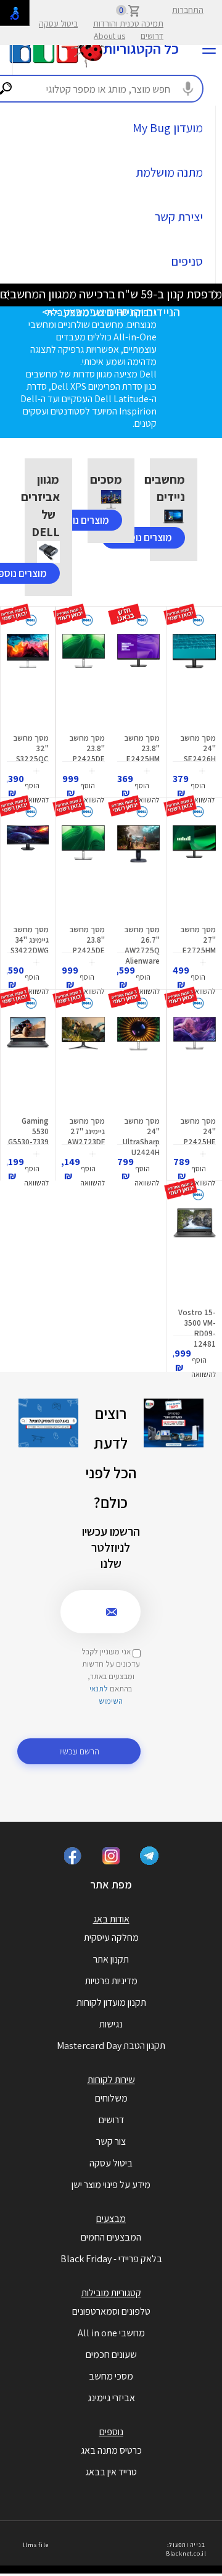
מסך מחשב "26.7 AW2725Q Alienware (142, 945)
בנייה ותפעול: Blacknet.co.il (186, 2549)
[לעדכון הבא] (6, 294)
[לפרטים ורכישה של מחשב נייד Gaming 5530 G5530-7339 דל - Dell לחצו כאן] (28, 1063)
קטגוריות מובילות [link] (111, 2293)
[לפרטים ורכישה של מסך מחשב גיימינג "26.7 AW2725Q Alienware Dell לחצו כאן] (138, 872)
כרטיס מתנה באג (111, 2450)
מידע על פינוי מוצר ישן (111, 2185)
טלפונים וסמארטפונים (111, 2311)
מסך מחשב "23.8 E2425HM (142, 748)
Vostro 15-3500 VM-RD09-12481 (197, 1328)
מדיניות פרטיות (111, 1981)
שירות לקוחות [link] (111, 2080)
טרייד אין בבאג (111, 2472)
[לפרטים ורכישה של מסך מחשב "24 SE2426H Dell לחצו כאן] (194, 680)
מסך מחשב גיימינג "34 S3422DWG (30, 940)
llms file (35, 2545)
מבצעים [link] (111, 2219)
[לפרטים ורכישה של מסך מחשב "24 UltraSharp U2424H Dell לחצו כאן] (138, 1063)
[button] (202, 786)
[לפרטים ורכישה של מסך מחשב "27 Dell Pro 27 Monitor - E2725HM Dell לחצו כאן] (194, 872)
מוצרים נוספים (143, 537)
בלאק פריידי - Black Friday (111, 2259)
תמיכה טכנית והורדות (128, 23)
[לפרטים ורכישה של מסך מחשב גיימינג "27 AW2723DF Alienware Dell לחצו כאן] (83, 1063)
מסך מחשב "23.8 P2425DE (87, 748)
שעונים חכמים (111, 2355)
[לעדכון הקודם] (216, 294)
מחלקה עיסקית (111, 1938)
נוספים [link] (111, 2432)
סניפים (187, 261)
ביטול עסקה (58, 23)
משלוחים (111, 2098)
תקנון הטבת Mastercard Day (111, 2046)
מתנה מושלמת (169, 172)
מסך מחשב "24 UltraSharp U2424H (141, 1137)
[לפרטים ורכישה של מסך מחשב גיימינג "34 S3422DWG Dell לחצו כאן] (28, 872)
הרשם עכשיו (79, 1751)
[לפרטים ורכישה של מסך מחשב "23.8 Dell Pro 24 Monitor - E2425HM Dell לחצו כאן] (138, 680)
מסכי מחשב (111, 2376)
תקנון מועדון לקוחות (111, 2002)
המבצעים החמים (111, 2237)
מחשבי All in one (111, 2333)
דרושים (152, 36)
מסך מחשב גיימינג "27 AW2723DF (86, 1131)
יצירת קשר (179, 217)
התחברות (188, 10)
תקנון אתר (111, 1959)
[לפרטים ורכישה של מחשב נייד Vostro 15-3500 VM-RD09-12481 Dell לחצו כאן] (195, 1255)
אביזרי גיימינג (111, 2398)
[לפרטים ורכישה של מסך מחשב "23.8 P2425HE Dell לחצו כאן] (195, 1063)
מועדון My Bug (168, 128)
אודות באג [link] (111, 1919)
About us (109, 36)
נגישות (111, 2024)
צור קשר (111, 2141)
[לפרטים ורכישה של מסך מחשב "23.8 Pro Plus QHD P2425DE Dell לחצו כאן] (84, 680)
